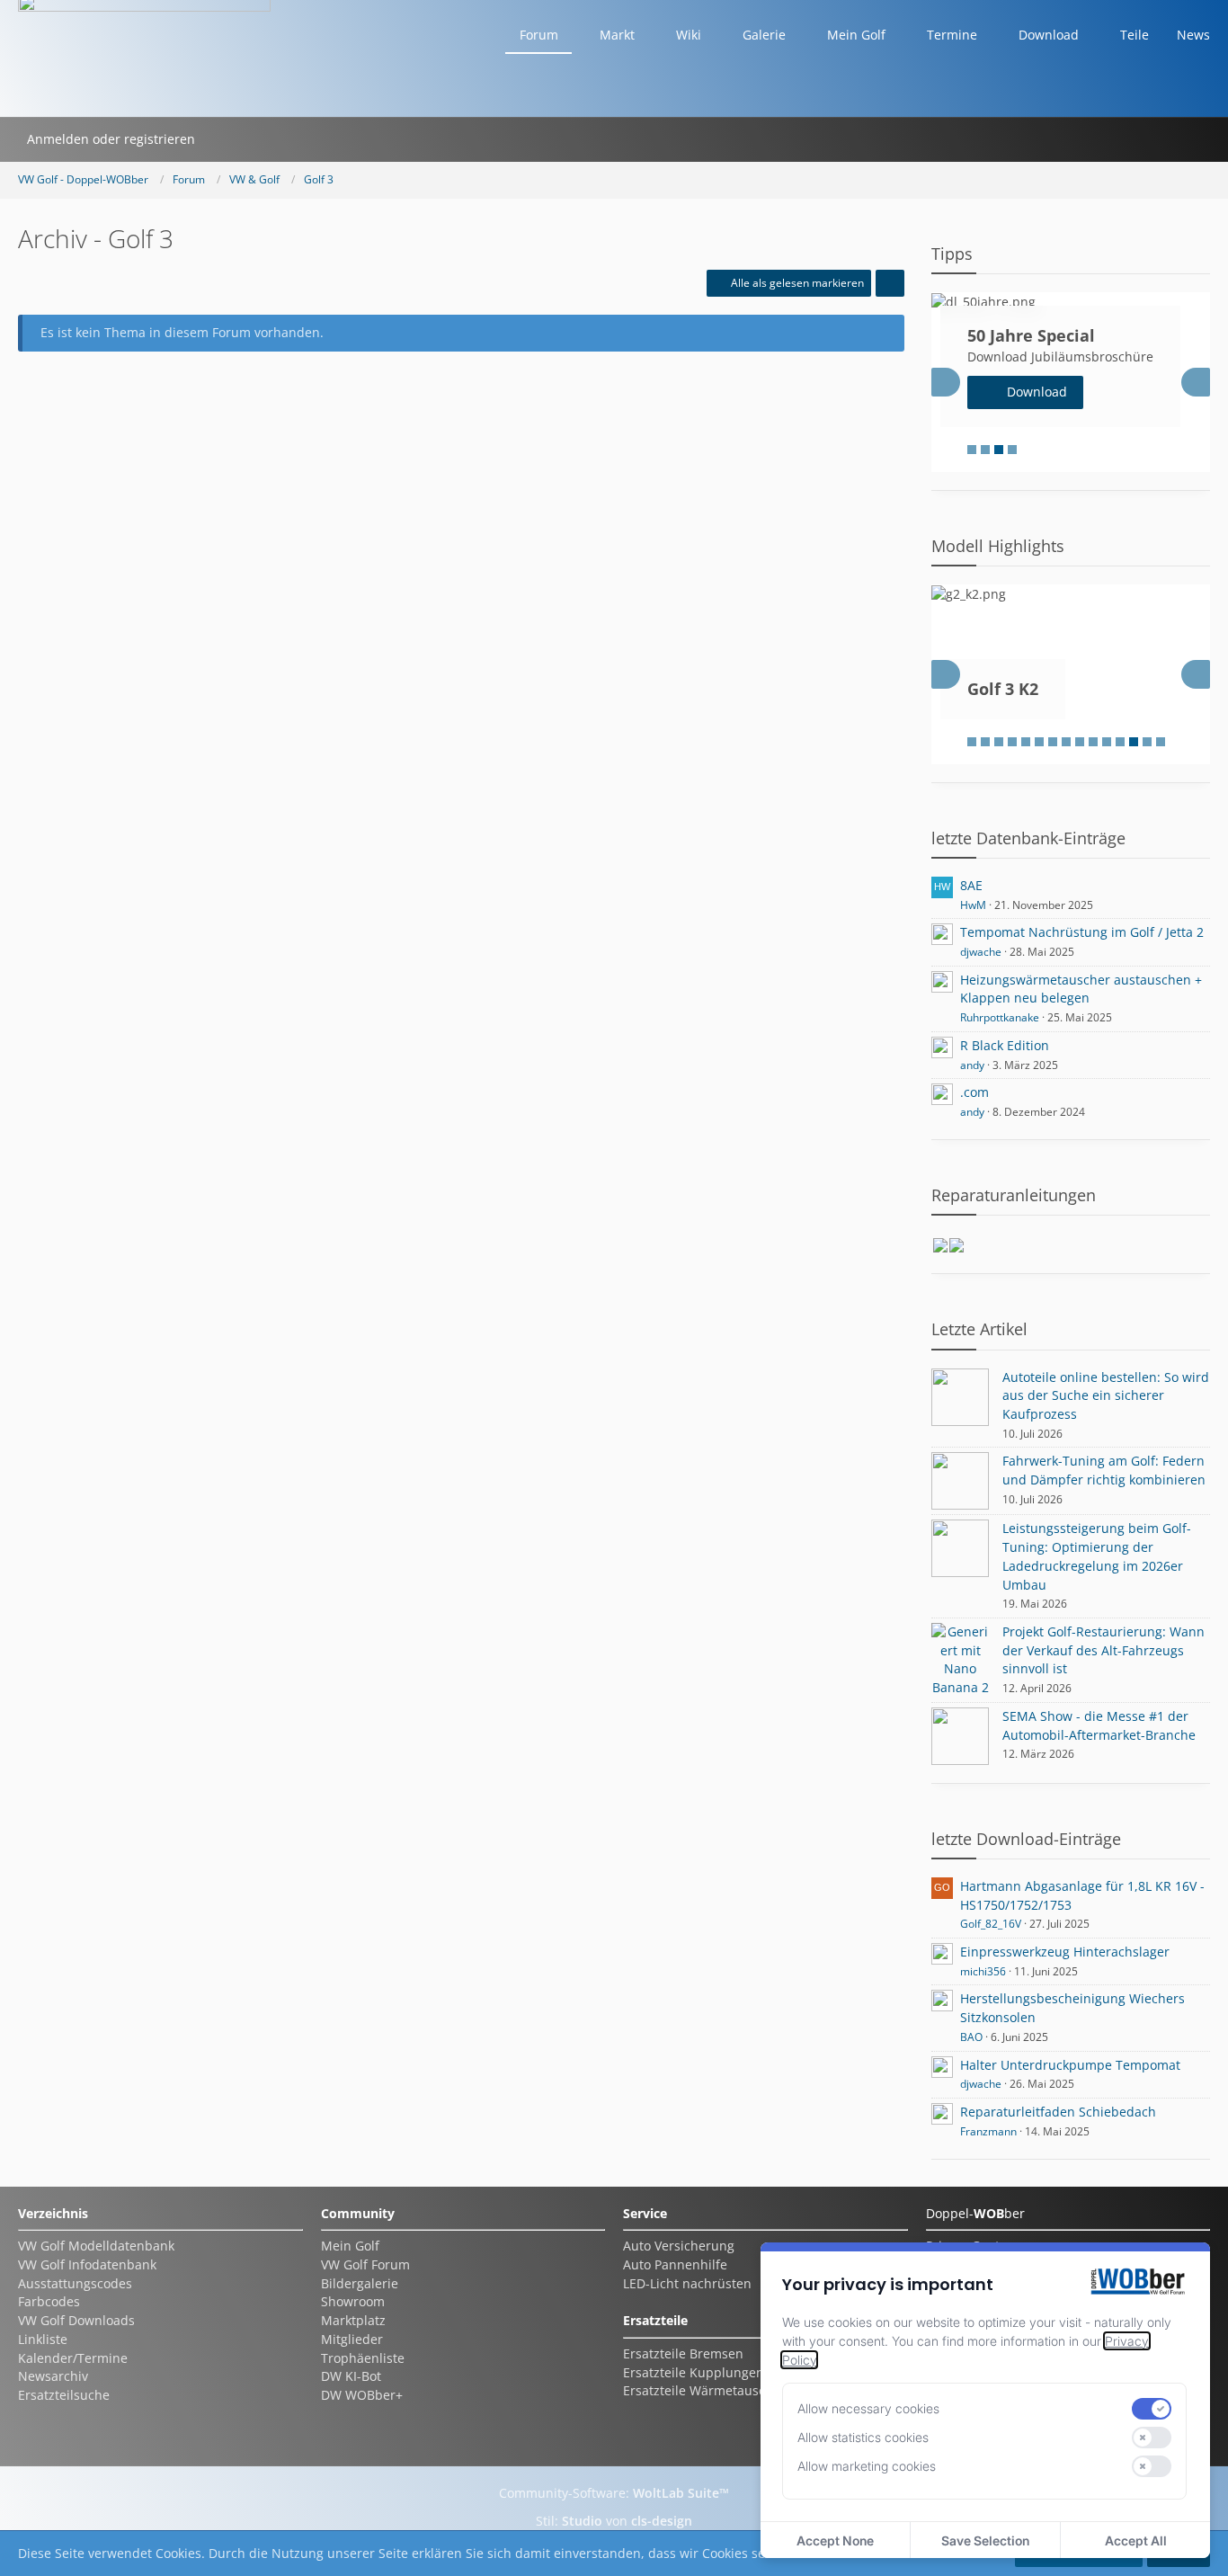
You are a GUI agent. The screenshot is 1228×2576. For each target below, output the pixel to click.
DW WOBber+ (362, 2395)
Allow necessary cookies (868, 2408)
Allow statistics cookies (863, 2437)
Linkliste (43, 2339)
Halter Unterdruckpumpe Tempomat (1070, 2065)
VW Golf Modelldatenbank (96, 2246)
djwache (981, 952)
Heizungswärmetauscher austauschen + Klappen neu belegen (1081, 989)
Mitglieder (352, 2339)
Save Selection (985, 2540)
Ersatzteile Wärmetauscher (704, 2390)
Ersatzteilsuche (64, 2395)
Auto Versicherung (679, 2246)
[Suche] (227, 139)
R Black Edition (1005, 1045)
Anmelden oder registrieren (111, 139)
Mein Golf (350, 2246)
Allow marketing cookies (867, 2466)
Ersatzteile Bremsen (683, 2353)
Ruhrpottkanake (1000, 1017)
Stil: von (614, 2521)
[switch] (1152, 2409)
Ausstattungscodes (75, 2283)
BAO (971, 2037)
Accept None (835, 2540)
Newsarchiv (53, 2376)
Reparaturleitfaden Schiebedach (1058, 2112)
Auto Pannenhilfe (675, 2264)
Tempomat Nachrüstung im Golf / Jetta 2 (1082, 932)
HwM (973, 905)
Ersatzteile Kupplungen (694, 2372)
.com (974, 1092)
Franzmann (988, 2131)
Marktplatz (353, 2320)
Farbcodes (49, 2301)
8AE (971, 885)
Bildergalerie (360, 2283)
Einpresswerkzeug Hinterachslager (1065, 1952)
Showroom (353, 2301)
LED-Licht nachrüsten (687, 2283)
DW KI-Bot (351, 2376)
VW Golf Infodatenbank (87, 2264)
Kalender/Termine (73, 2358)
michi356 (983, 1971)
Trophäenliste (363, 2358)
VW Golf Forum (365, 2264)
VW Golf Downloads (76, 2320)
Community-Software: (614, 2493)
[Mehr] (890, 283)
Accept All (1136, 2540)
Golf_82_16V (991, 1924)
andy (972, 1065)
